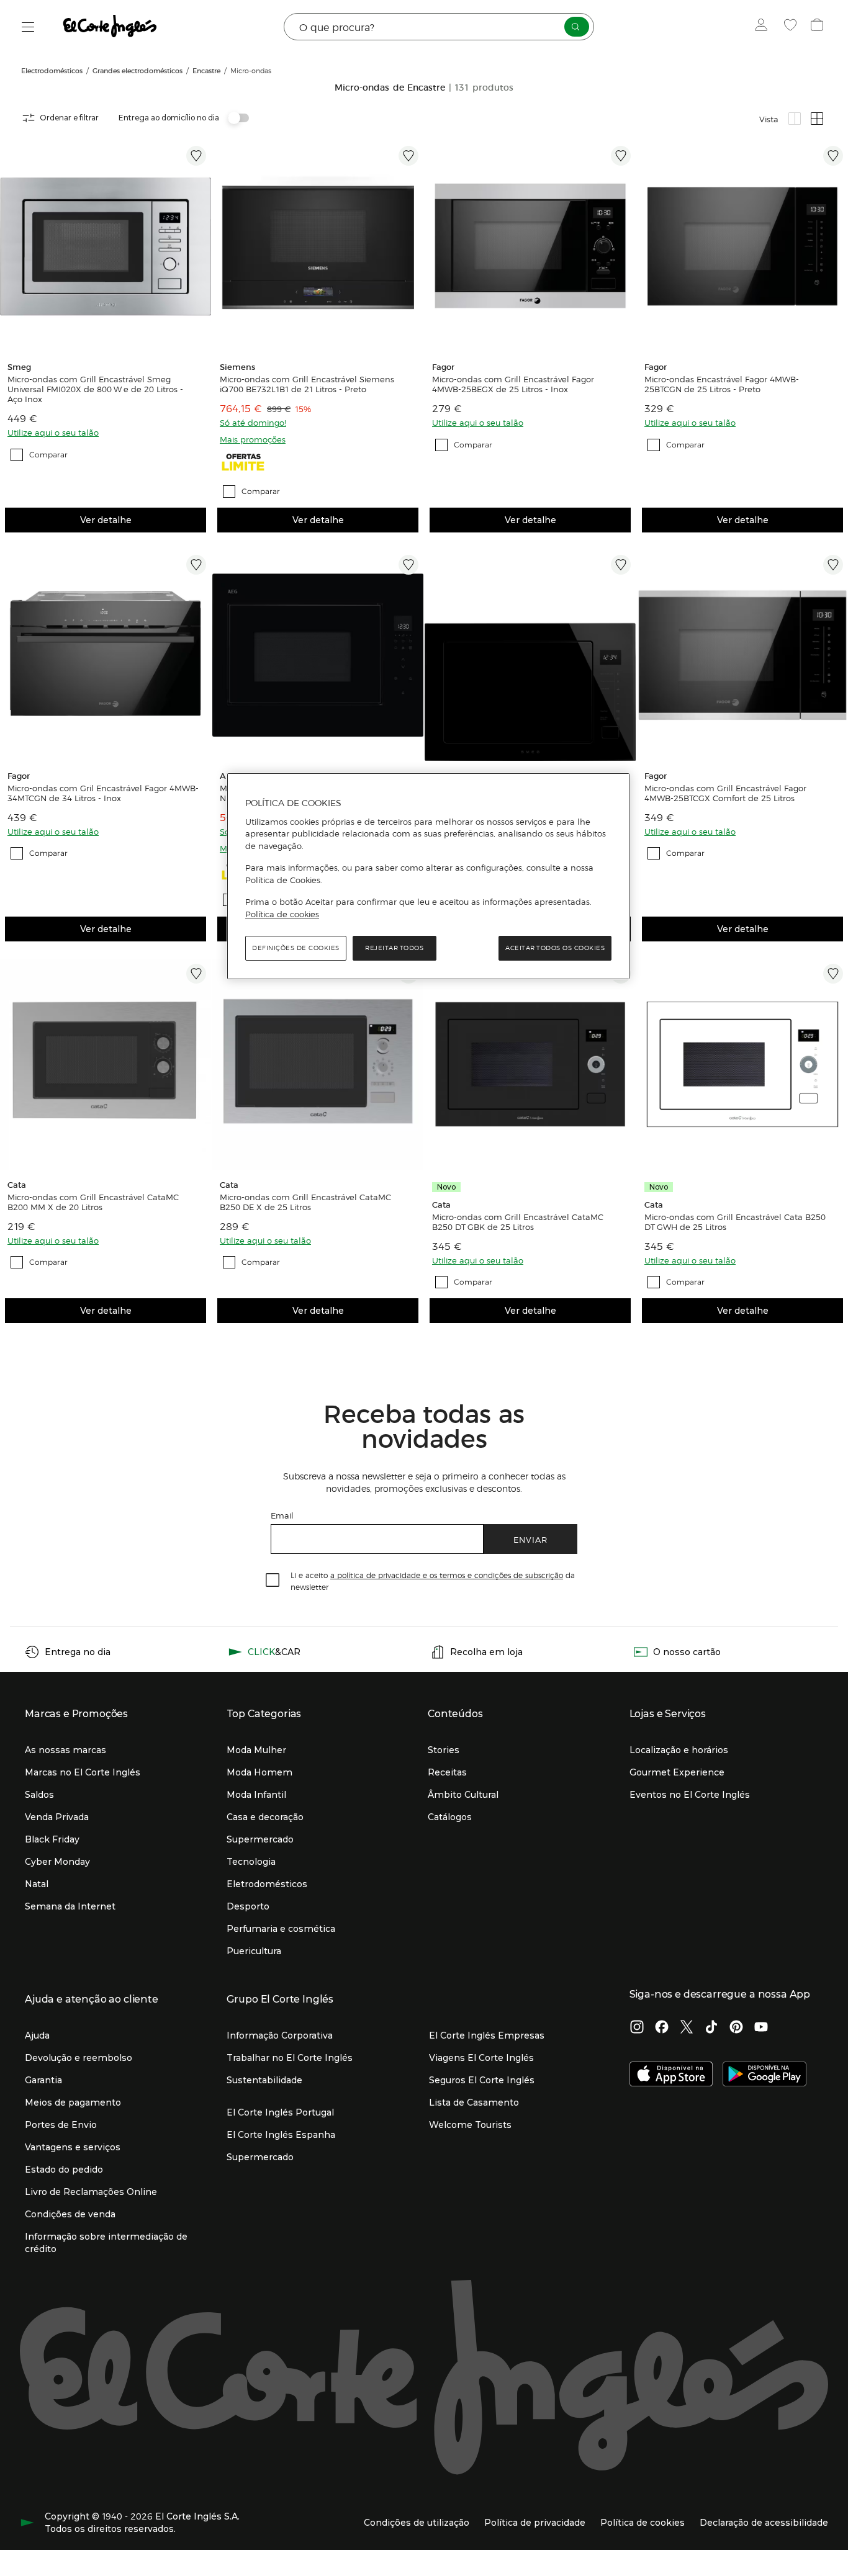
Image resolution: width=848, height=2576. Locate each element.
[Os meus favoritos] (792, 27)
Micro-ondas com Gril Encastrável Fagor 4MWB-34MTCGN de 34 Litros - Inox (103, 793)
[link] (106, 246)
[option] (106, 246)
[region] (428, 876)
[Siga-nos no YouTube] (761, 2028)
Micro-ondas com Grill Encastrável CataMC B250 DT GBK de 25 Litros (518, 1222)
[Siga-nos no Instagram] (637, 2028)
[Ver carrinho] (819, 27)
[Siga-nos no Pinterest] (736, 2028)
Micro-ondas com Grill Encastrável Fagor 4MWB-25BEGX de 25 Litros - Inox (513, 384)
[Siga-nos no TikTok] (711, 2028)
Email (282, 1515)
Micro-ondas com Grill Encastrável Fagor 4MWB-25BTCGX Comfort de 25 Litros (725, 793)
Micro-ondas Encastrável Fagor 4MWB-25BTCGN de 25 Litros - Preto (722, 384)
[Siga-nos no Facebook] (662, 2028)
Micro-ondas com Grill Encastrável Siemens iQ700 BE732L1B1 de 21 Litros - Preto (307, 384)
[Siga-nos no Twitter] (687, 2028)
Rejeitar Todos (394, 948)
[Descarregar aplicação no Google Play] (765, 2075)
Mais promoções (253, 439)
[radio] (795, 119)
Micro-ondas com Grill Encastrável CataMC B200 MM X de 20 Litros (93, 1202)
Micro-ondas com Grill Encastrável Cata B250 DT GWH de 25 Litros (735, 1222)
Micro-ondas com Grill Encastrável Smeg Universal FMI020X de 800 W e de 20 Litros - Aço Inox (95, 389)
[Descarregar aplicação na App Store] (671, 2075)
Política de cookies (282, 914)
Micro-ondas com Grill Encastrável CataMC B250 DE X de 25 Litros (305, 1202)
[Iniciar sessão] (764, 27)
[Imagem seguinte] (199, 246)
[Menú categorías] (28, 27)
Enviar (530, 1539)
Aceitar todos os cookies (555, 948)
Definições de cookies (296, 948)
